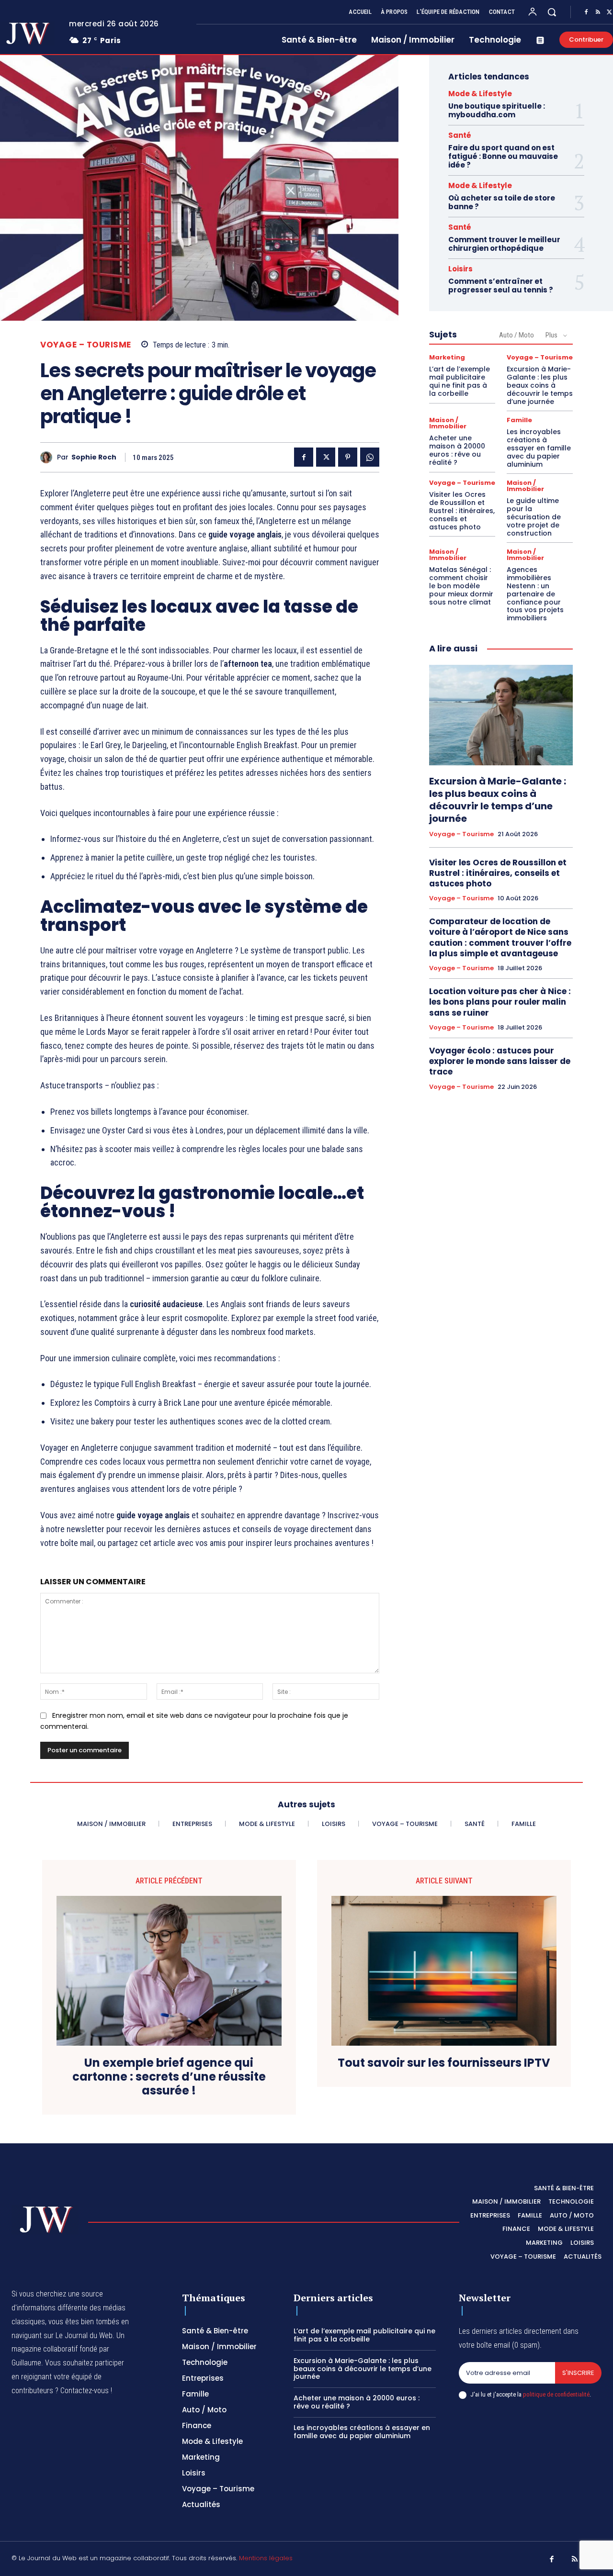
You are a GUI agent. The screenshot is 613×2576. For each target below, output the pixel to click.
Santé (460, 135)
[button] (552, 12)
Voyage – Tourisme (86, 345)
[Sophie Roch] (49, 457)
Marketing (447, 357)
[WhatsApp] (370, 457)
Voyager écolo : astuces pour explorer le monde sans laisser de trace (500, 1061)
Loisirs (460, 269)
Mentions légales (266, 2558)
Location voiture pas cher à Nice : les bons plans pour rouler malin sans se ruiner (500, 1002)
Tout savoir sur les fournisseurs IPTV (444, 2063)
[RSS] (598, 12)
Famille (519, 420)
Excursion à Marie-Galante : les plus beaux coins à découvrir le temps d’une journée (540, 385)
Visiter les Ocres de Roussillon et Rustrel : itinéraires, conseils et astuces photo (462, 510)
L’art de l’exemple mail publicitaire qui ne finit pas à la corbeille (460, 381)
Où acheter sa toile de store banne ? (502, 202)
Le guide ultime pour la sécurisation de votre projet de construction (534, 517)
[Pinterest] (348, 457)
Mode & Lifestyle (480, 94)
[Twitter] (326, 457)
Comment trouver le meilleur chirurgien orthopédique (504, 244)
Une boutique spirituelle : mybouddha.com (497, 110)
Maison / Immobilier (448, 423)
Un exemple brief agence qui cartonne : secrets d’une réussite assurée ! (169, 2077)
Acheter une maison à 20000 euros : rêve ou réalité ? (457, 450)
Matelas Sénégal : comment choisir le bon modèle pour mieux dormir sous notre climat (461, 586)
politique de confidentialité (556, 2394)
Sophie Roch (94, 457)
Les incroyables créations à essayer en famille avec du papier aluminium (539, 448)
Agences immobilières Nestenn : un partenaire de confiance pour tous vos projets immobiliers (535, 594)
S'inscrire (578, 2373)
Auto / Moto (517, 335)
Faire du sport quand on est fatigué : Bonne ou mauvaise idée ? (503, 156)
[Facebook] (586, 12)
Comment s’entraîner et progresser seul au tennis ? (501, 286)
